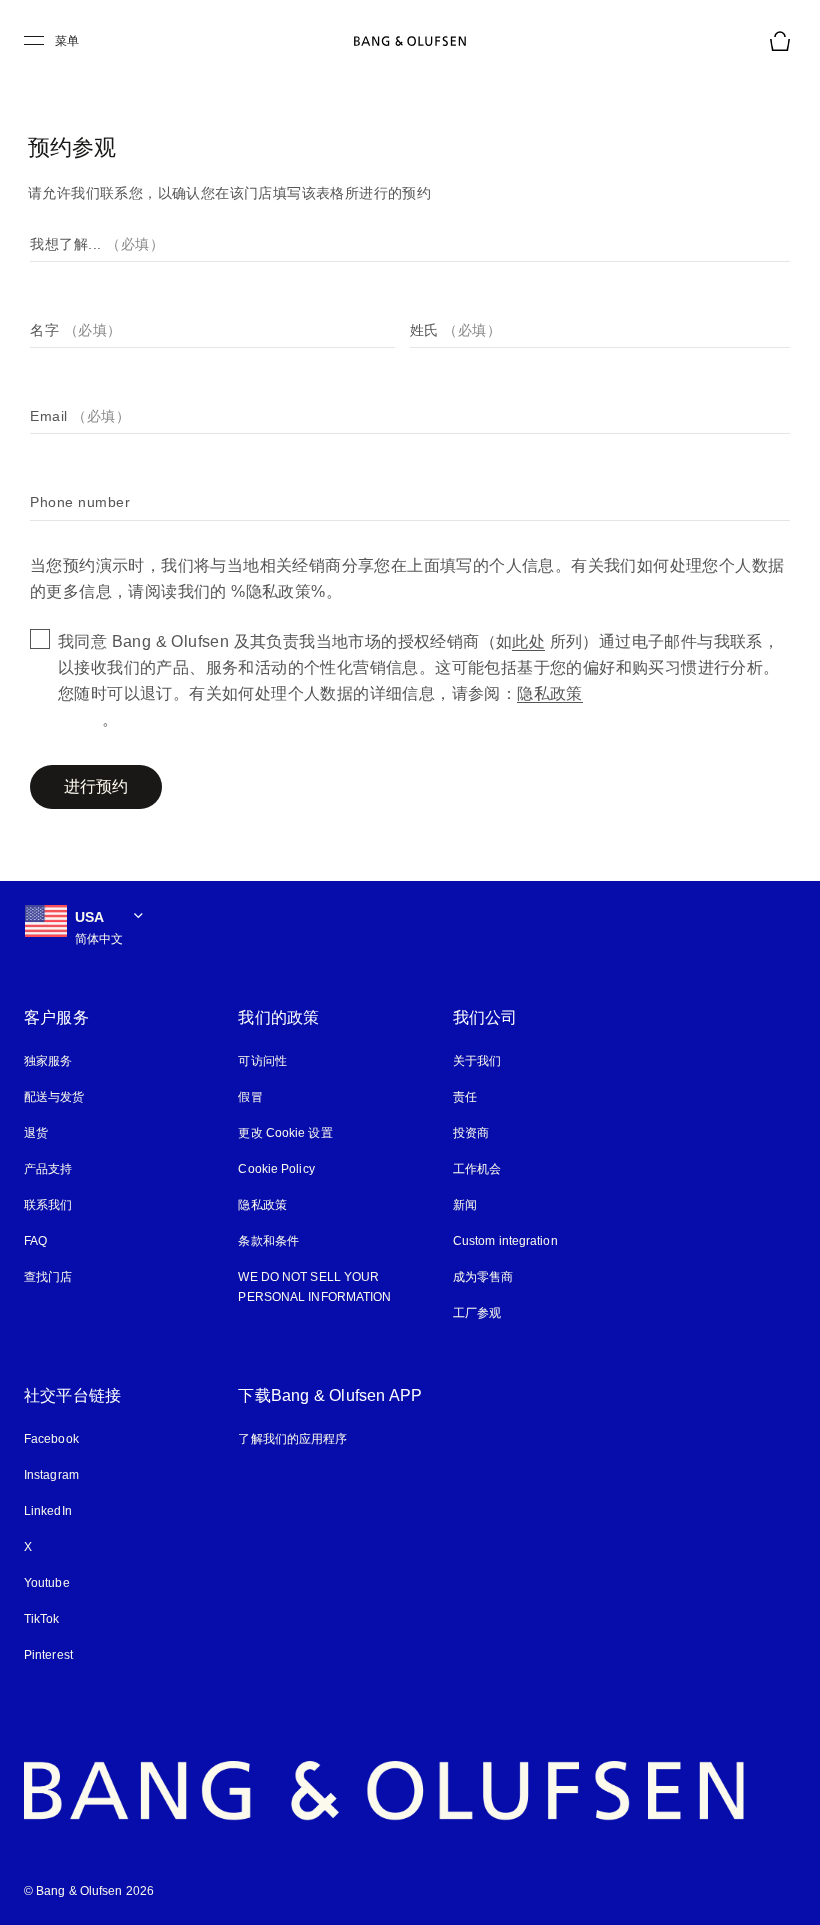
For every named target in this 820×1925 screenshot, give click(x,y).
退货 (36, 1133)
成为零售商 (483, 1277)
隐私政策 (262, 1205)
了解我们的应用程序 (292, 1439)
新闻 (465, 1205)
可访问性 (262, 1061)
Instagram (53, 1475)
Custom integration (507, 1241)
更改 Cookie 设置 (284, 1133)
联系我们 (48, 1205)
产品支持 (48, 1169)
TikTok (42, 1619)
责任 (465, 1097)
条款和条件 (268, 1241)
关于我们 (477, 1061)
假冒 (258, 1097)
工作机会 (477, 1169)
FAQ (35, 1241)
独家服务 (48, 1061)
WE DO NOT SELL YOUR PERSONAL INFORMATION (312, 1287)
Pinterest (49, 1655)
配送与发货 (54, 1097)
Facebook (51, 1439)
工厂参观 (477, 1313)
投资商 (471, 1133)
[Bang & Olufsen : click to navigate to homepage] (410, 41)
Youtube (47, 1583)
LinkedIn (48, 1511)
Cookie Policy (275, 1169)
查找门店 (48, 1277)
